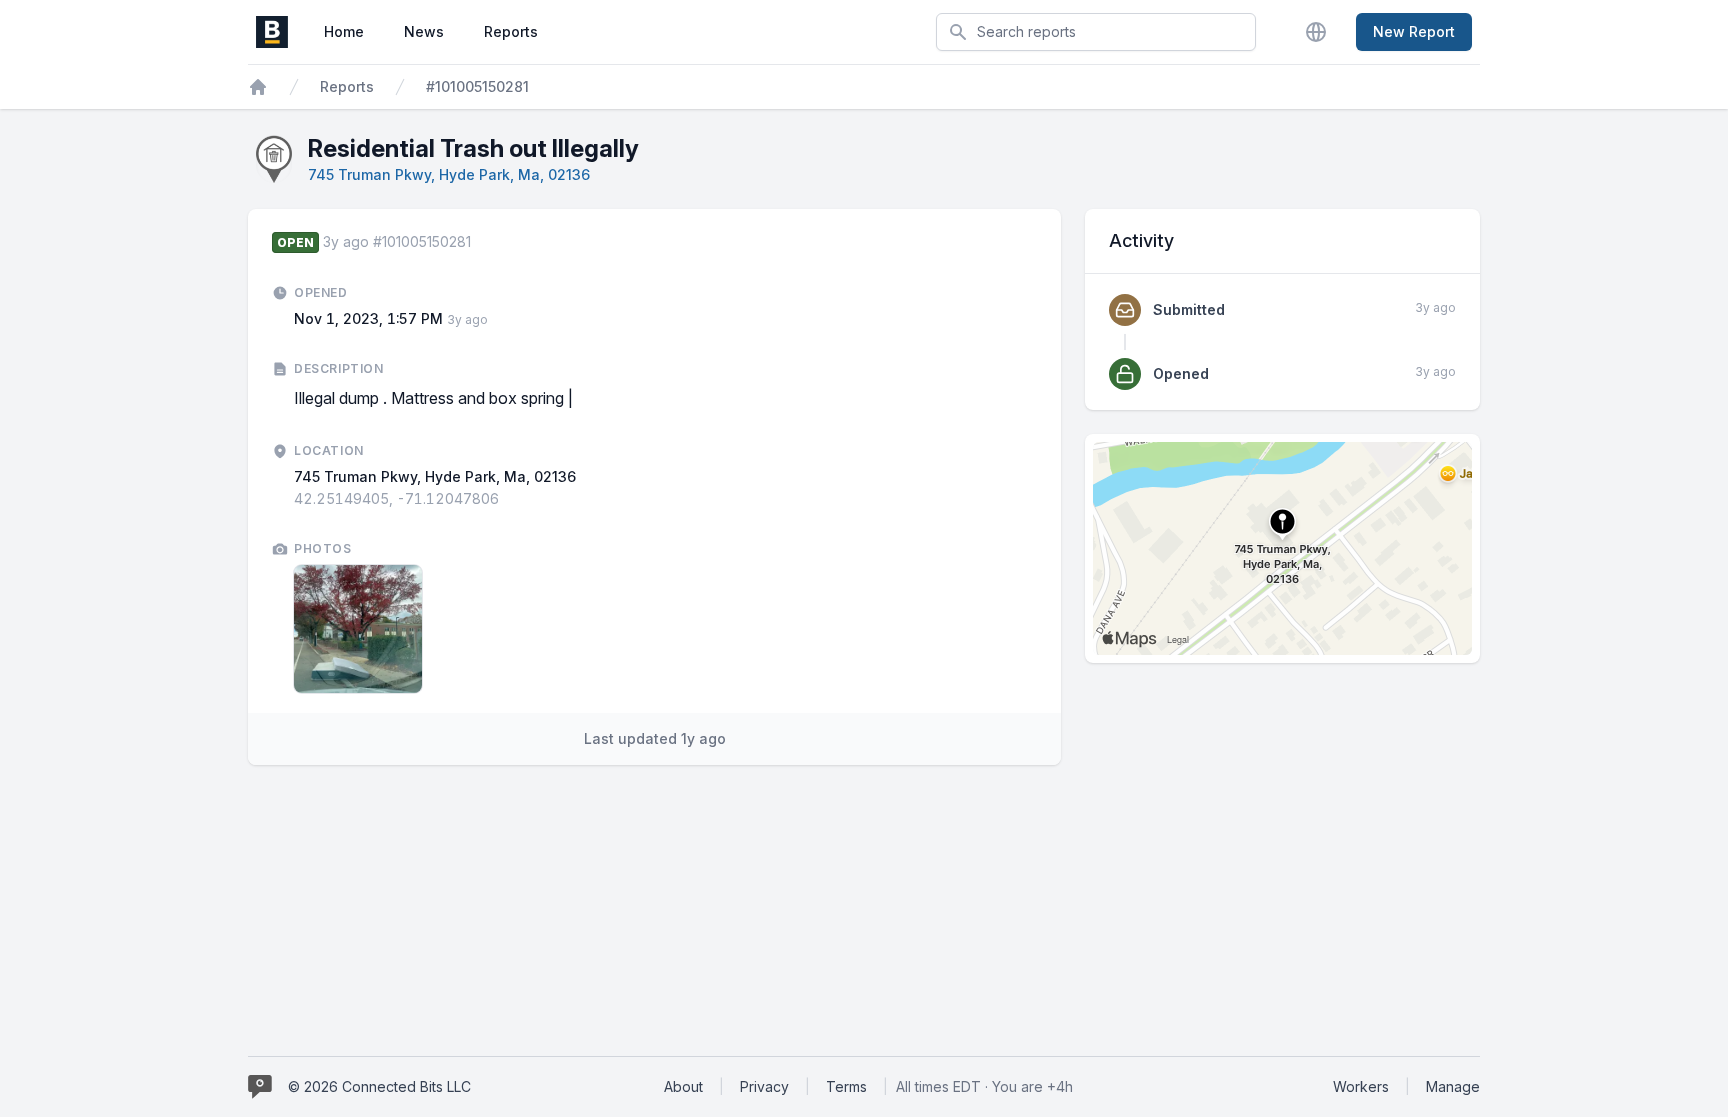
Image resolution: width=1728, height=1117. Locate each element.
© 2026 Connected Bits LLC (379, 1086)
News (424, 31)
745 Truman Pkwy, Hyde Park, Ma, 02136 (449, 174)
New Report (1414, 31)
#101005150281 (477, 86)
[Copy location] (509, 499)
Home (344, 31)
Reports (511, 31)
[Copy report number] (481, 242)
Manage (1453, 1086)
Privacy (764, 1086)
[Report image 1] (358, 629)
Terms (846, 1086)
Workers (1361, 1086)
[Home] (258, 87)
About (683, 1086)
